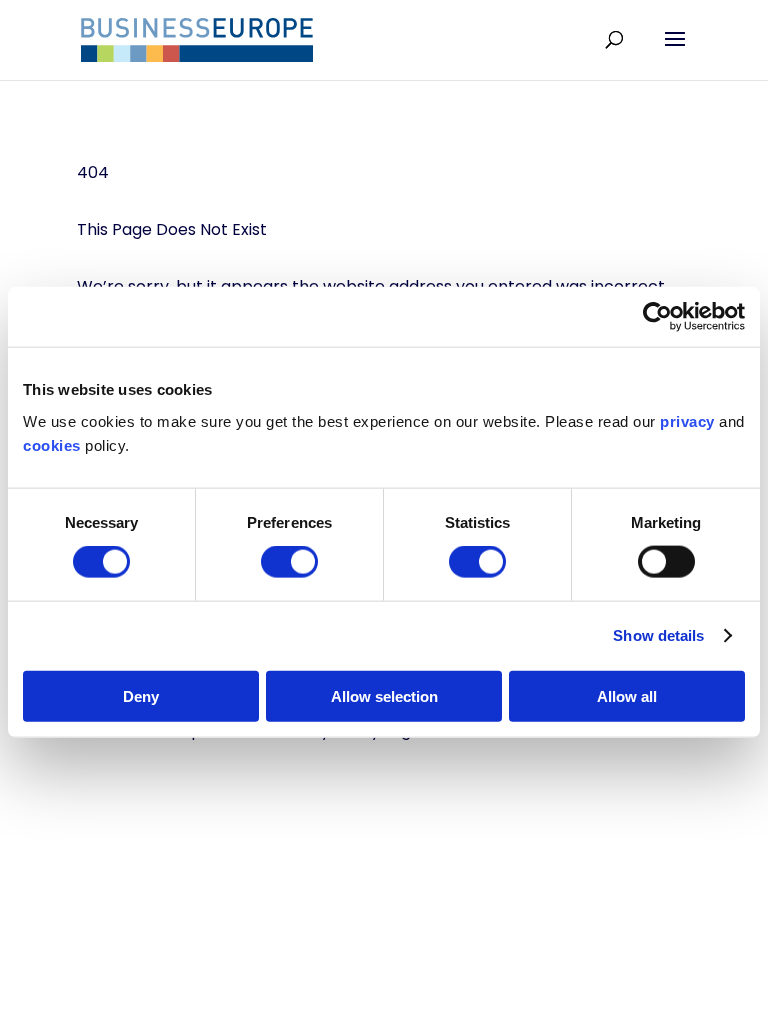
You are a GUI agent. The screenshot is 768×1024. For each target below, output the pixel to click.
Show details (658, 635)
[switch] (289, 562)
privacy (687, 420)
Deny (141, 695)
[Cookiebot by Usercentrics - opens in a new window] (657, 317)
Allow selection (384, 695)
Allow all (627, 695)
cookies (52, 444)
